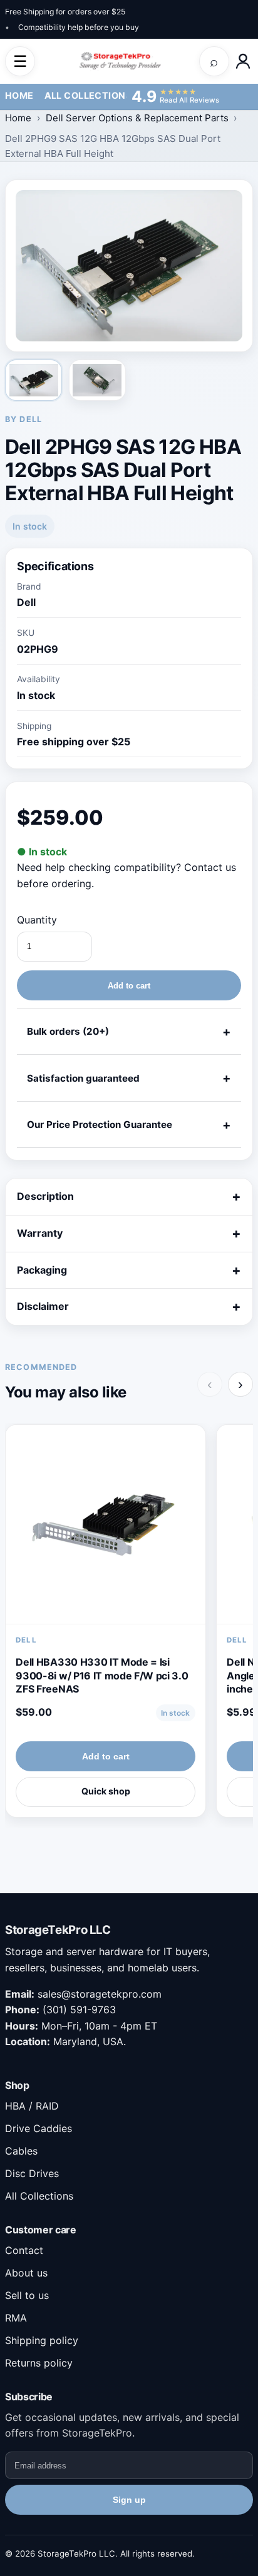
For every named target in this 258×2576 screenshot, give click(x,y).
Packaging (42, 1270)
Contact (24, 2250)
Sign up (129, 2500)
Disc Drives (32, 2173)
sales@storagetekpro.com (100, 1994)
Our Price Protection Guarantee (100, 1124)
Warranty (40, 1233)
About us (26, 2273)
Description (45, 1196)
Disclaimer (43, 1306)
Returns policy (39, 2363)
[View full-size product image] (129, 265)
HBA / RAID (32, 2106)
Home (19, 95)
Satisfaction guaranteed (83, 1078)
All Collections (88, 95)
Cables (21, 2151)
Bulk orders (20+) (68, 1031)
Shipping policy (42, 2340)
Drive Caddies (39, 2128)
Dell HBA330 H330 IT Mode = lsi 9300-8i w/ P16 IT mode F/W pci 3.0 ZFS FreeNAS (102, 1675)
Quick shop (106, 1791)
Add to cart (129, 986)
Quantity (37, 920)
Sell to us (27, 2295)
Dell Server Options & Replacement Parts (137, 118)
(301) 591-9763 (79, 2010)
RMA (16, 2318)
